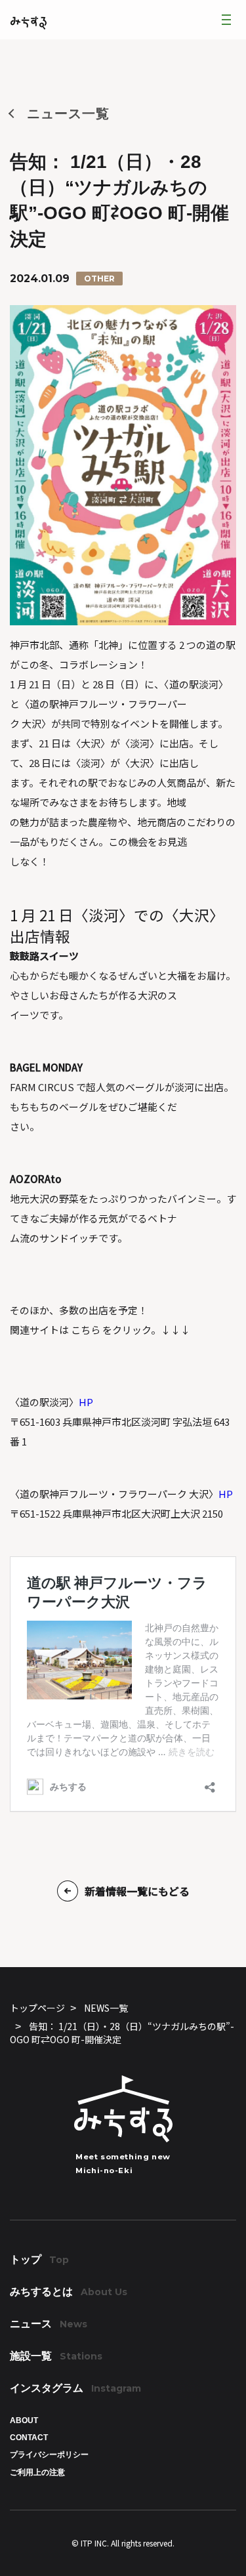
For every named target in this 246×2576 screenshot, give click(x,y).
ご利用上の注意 (37, 2472)
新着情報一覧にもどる (137, 1891)
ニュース (49, 2324)
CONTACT (29, 2438)
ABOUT (24, 2420)
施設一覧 (56, 2356)
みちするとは (69, 2292)
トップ (39, 2259)
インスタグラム (75, 2388)
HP (86, 1402)
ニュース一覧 (68, 114)
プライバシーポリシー (49, 2455)
